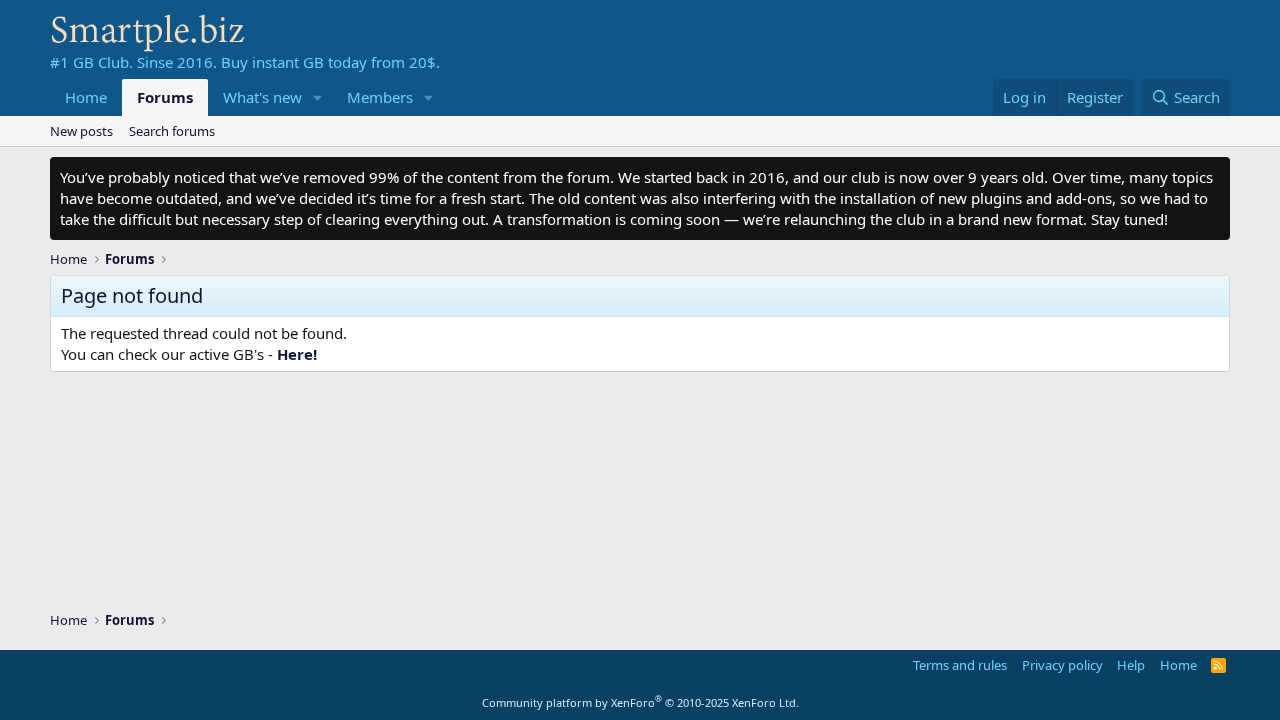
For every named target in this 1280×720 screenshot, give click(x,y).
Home (86, 97)
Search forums (172, 131)
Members (380, 97)
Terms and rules (960, 665)
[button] (318, 97)
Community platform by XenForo (640, 702)
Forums (165, 97)
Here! (297, 354)
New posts (81, 131)
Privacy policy (1062, 665)
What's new (262, 97)
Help (1131, 665)
